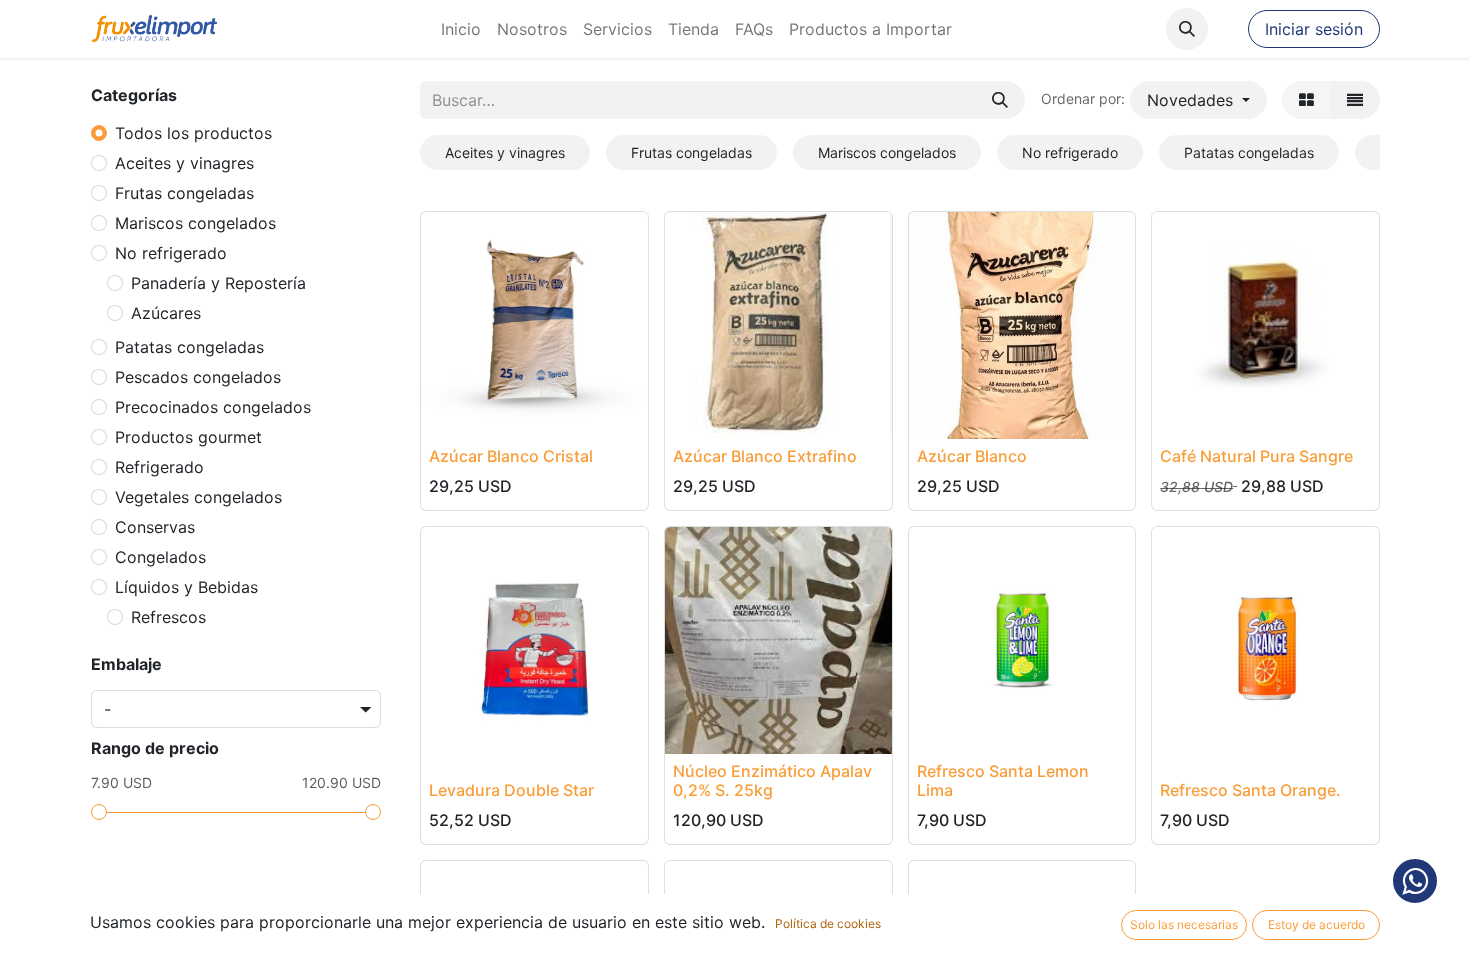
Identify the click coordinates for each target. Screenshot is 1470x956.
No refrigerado (171, 253)
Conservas (155, 527)
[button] (1187, 29)
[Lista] (1355, 100)
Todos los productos (193, 133)
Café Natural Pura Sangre (1256, 456)
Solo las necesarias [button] (1184, 924)
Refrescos (168, 617)
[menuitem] (461, 29)
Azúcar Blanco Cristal (511, 456)
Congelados (160, 557)
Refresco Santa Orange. (1250, 790)
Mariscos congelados (195, 223)
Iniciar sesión (1314, 29)
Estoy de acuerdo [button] (1316, 924)
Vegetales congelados (198, 497)
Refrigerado (159, 467)
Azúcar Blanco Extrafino (765, 456)
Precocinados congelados (213, 407)
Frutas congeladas (184, 193)
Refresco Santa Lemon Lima (1003, 780)
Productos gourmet (188, 437)
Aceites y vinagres (184, 163)
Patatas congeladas (189, 347)
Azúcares (166, 313)
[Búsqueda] (1000, 100)
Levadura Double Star (511, 790)
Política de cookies (828, 923)
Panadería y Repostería (218, 283)
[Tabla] (1306, 100)
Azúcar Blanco (972, 456)
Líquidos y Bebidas (186, 587)
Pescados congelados (198, 377)
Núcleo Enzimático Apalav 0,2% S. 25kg (772, 780)
